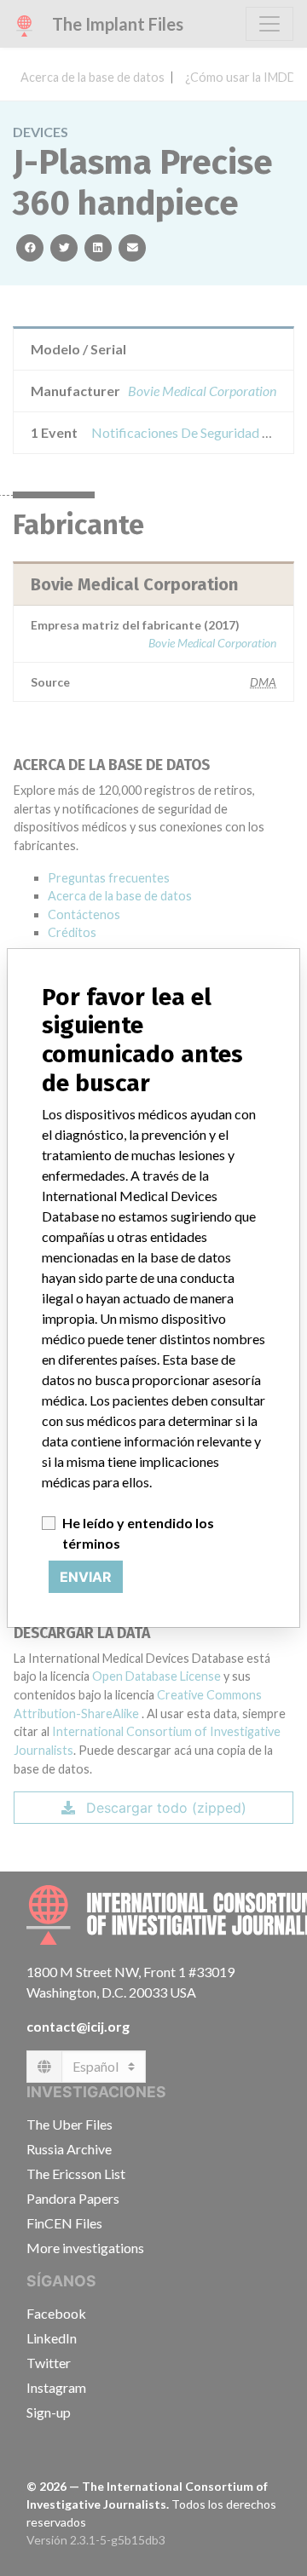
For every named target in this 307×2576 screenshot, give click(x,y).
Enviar (86, 1577)
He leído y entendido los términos (138, 1533)
